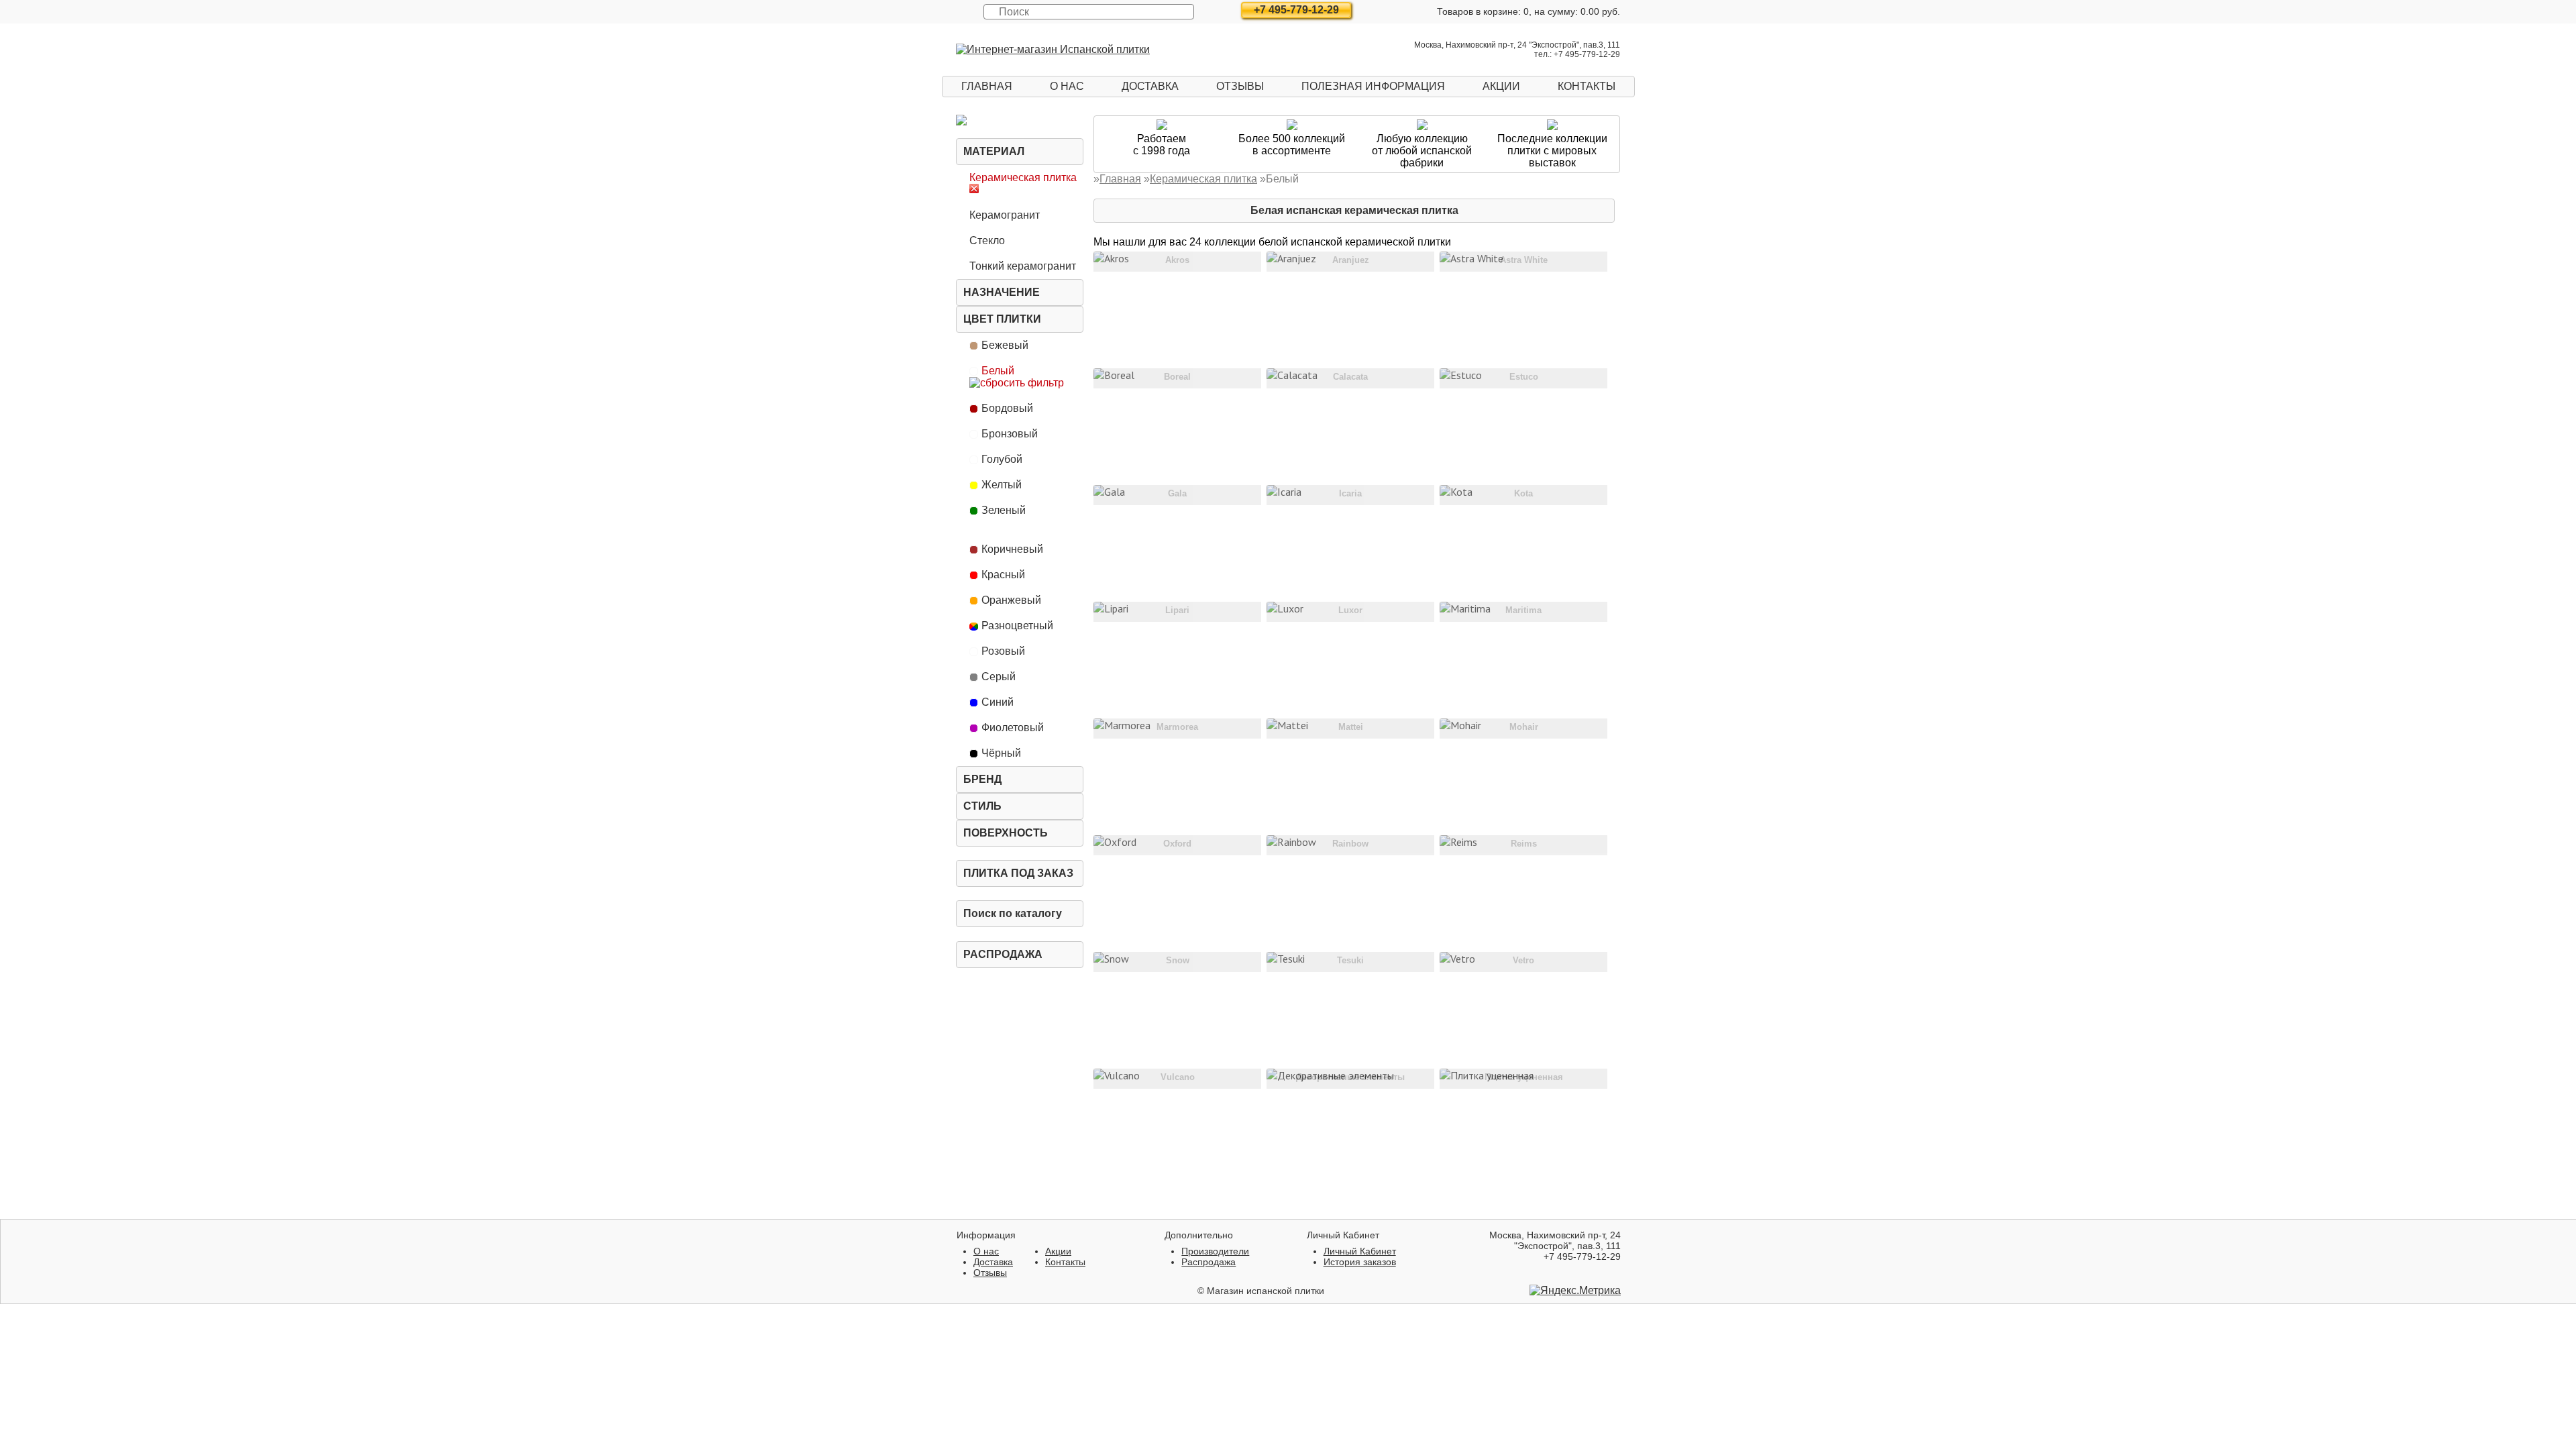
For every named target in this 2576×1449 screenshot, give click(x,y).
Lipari (1177, 610)
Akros (1177, 260)
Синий (998, 702)
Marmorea (1177, 727)
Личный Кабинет (1360, 1251)
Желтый (1002, 485)
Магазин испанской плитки (1266, 1291)
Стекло (987, 240)
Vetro (1523, 960)
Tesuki (1350, 960)
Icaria (1350, 493)
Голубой (1002, 459)
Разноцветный (1017, 626)
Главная (987, 86)
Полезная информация (1373, 86)
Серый (999, 677)
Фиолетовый (1013, 728)
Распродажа (1003, 954)
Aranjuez (1351, 260)
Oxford (1177, 844)
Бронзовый (1010, 434)
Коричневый (1012, 549)
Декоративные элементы (1350, 1077)
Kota (1523, 493)
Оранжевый (1011, 600)
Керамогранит (1005, 215)
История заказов (1360, 1262)
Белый (998, 371)
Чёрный (1001, 753)
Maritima (1523, 610)
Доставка (1150, 86)
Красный (1003, 575)
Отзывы (1240, 86)
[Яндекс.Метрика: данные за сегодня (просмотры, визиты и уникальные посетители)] (1575, 1291)
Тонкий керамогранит (1023, 266)
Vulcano (1178, 1077)
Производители (1215, 1251)
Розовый (1003, 651)
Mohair (1524, 727)
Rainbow (1350, 844)
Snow (1178, 960)
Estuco (1524, 377)
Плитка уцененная (1524, 1077)
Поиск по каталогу (1013, 913)
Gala (1177, 493)
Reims (1524, 844)
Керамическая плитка (1023, 177)
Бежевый (1005, 345)
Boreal (1177, 377)
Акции (1501, 86)
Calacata (1350, 377)
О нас (1067, 86)
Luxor (1350, 610)
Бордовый (1007, 408)
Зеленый (1004, 510)
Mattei (1351, 727)
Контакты (1587, 86)
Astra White (1524, 260)
